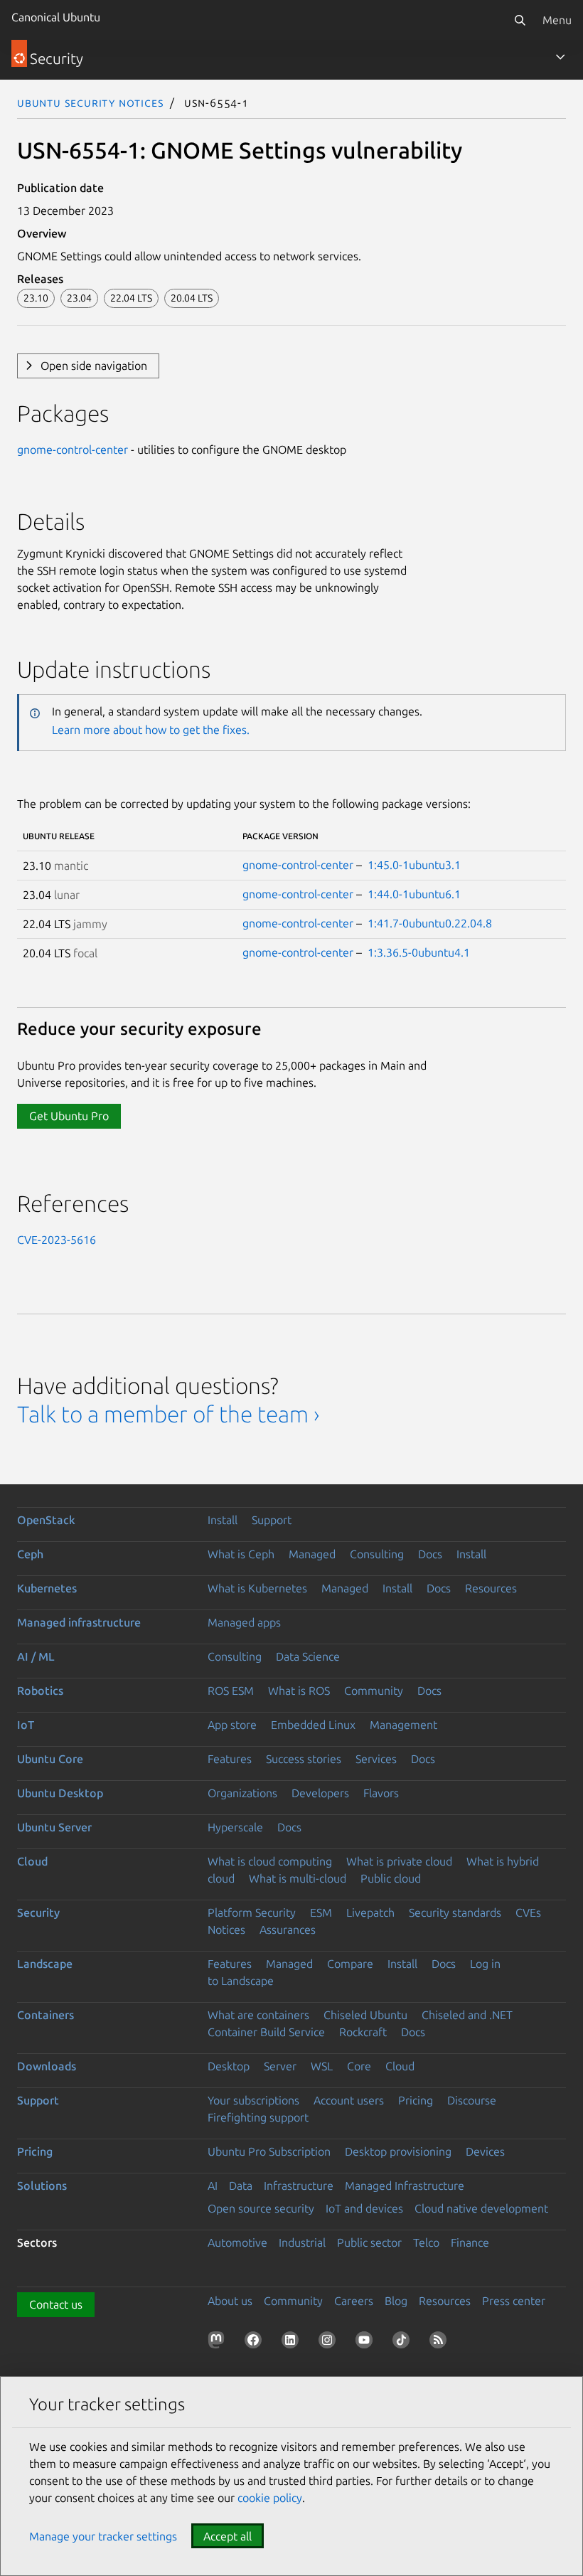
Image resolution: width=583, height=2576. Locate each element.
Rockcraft (363, 2032)
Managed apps (244, 1622)
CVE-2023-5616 (57, 1240)
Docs (430, 1554)
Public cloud (391, 1878)
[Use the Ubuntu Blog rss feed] (441, 2343)
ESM (321, 1912)
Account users (349, 2100)
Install (223, 1520)
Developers (320, 1793)
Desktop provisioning (398, 2151)
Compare (350, 1964)
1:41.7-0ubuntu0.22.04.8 (430, 923)
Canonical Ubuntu (56, 17)
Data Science (308, 1656)
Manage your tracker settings (103, 2536)
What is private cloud (399, 1861)
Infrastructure (299, 2186)
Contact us (56, 2304)
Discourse (472, 2100)
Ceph (30, 1554)
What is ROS (299, 1691)
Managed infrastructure (79, 1622)
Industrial (302, 2242)
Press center (514, 2301)
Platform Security (252, 1912)
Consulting (377, 1554)
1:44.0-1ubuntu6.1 (414, 894)
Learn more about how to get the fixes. (151, 730)
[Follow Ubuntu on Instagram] (330, 2343)
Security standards (455, 1912)
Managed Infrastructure (405, 2186)
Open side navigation (94, 366)
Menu (557, 20)
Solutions (42, 2186)
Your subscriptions (253, 2100)
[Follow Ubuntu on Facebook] (256, 2343)
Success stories (304, 1759)
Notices (226, 1930)
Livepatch (370, 1912)
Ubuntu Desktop (60, 1793)
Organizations (242, 1793)
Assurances (288, 1930)
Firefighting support (258, 2117)
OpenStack (46, 1520)
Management (403, 1725)
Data (241, 2186)
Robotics (40, 1691)
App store (232, 1725)
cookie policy (270, 2498)
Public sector (369, 2242)
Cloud (32, 1861)
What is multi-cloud (298, 1878)
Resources (491, 1588)
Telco (426, 2242)
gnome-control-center (73, 449)
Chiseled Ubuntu (365, 2015)
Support (272, 1520)
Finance (470, 2242)
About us (230, 2301)
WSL (322, 2066)
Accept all (228, 2536)
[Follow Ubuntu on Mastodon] (219, 2343)
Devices (485, 2151)
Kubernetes (47, 1588)
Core (359, 2066)
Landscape (45, 1964)
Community (374, 1691)
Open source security (261, 2208)
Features (230, 1759)
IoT (26, 1725)
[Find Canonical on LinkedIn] (293, 2343)
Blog (396, 2301)
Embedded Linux (313, 1725)
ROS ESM (231, 1691)
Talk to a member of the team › (168, 1414)
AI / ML (36, 1656)
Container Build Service (266, 2032)
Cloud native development (481, 2208)
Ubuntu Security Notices (90, 102)
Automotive (237, 2242)
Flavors (381, 1793)
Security (38, 1912)
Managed (312, 1554)
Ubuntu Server (54, 1827)
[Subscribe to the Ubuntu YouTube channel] (367, 2343)
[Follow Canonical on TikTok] (404, 2343)
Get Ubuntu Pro (69, 1116)
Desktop (229, 2066)
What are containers (258, 2015)
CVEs (528, 1912)
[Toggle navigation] (560, 57)
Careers (354, 2301)
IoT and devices (364, 2208)
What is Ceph (241, 1554)
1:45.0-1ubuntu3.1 (414, 865)
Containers (46, 2015)
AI (213, 2186)
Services (376, 1759)
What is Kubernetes (257, 1588)
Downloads (47, 2066)
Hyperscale (235, 1827)
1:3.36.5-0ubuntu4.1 (419, 952)
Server (280, 2066)
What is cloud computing (270, 1861)
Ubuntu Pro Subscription (269, 2151)
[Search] (520, 20)
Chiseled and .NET (467, 2015)
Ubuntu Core (50, 1759)
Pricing (416, 2100)
